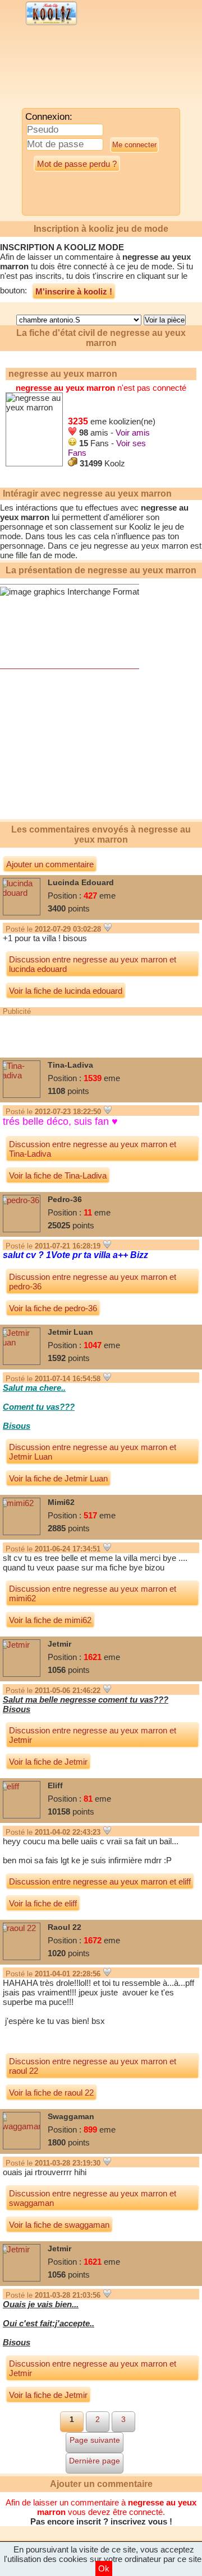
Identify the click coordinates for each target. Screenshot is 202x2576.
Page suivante (95, 2440)
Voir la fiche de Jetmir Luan (58, 1478)
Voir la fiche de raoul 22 (51, 2093)
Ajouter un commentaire (50, 864)
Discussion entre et (93, 964)
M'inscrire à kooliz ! (74, 291)
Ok (104, 2568)
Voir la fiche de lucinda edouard (66, 991)
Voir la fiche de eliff (43, 1903)
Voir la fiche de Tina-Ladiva (58, 1175)
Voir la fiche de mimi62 (50, 1620)
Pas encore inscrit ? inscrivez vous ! (101, 2521)
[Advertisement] (93, 70)
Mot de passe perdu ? (77, 164)
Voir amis (133, 433)
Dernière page (95, 2461)
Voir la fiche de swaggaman (59, 2225)
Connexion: (49, 117)
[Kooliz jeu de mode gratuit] (51, 24)
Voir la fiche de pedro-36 (53, 1308)
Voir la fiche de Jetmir (48, 1762)
